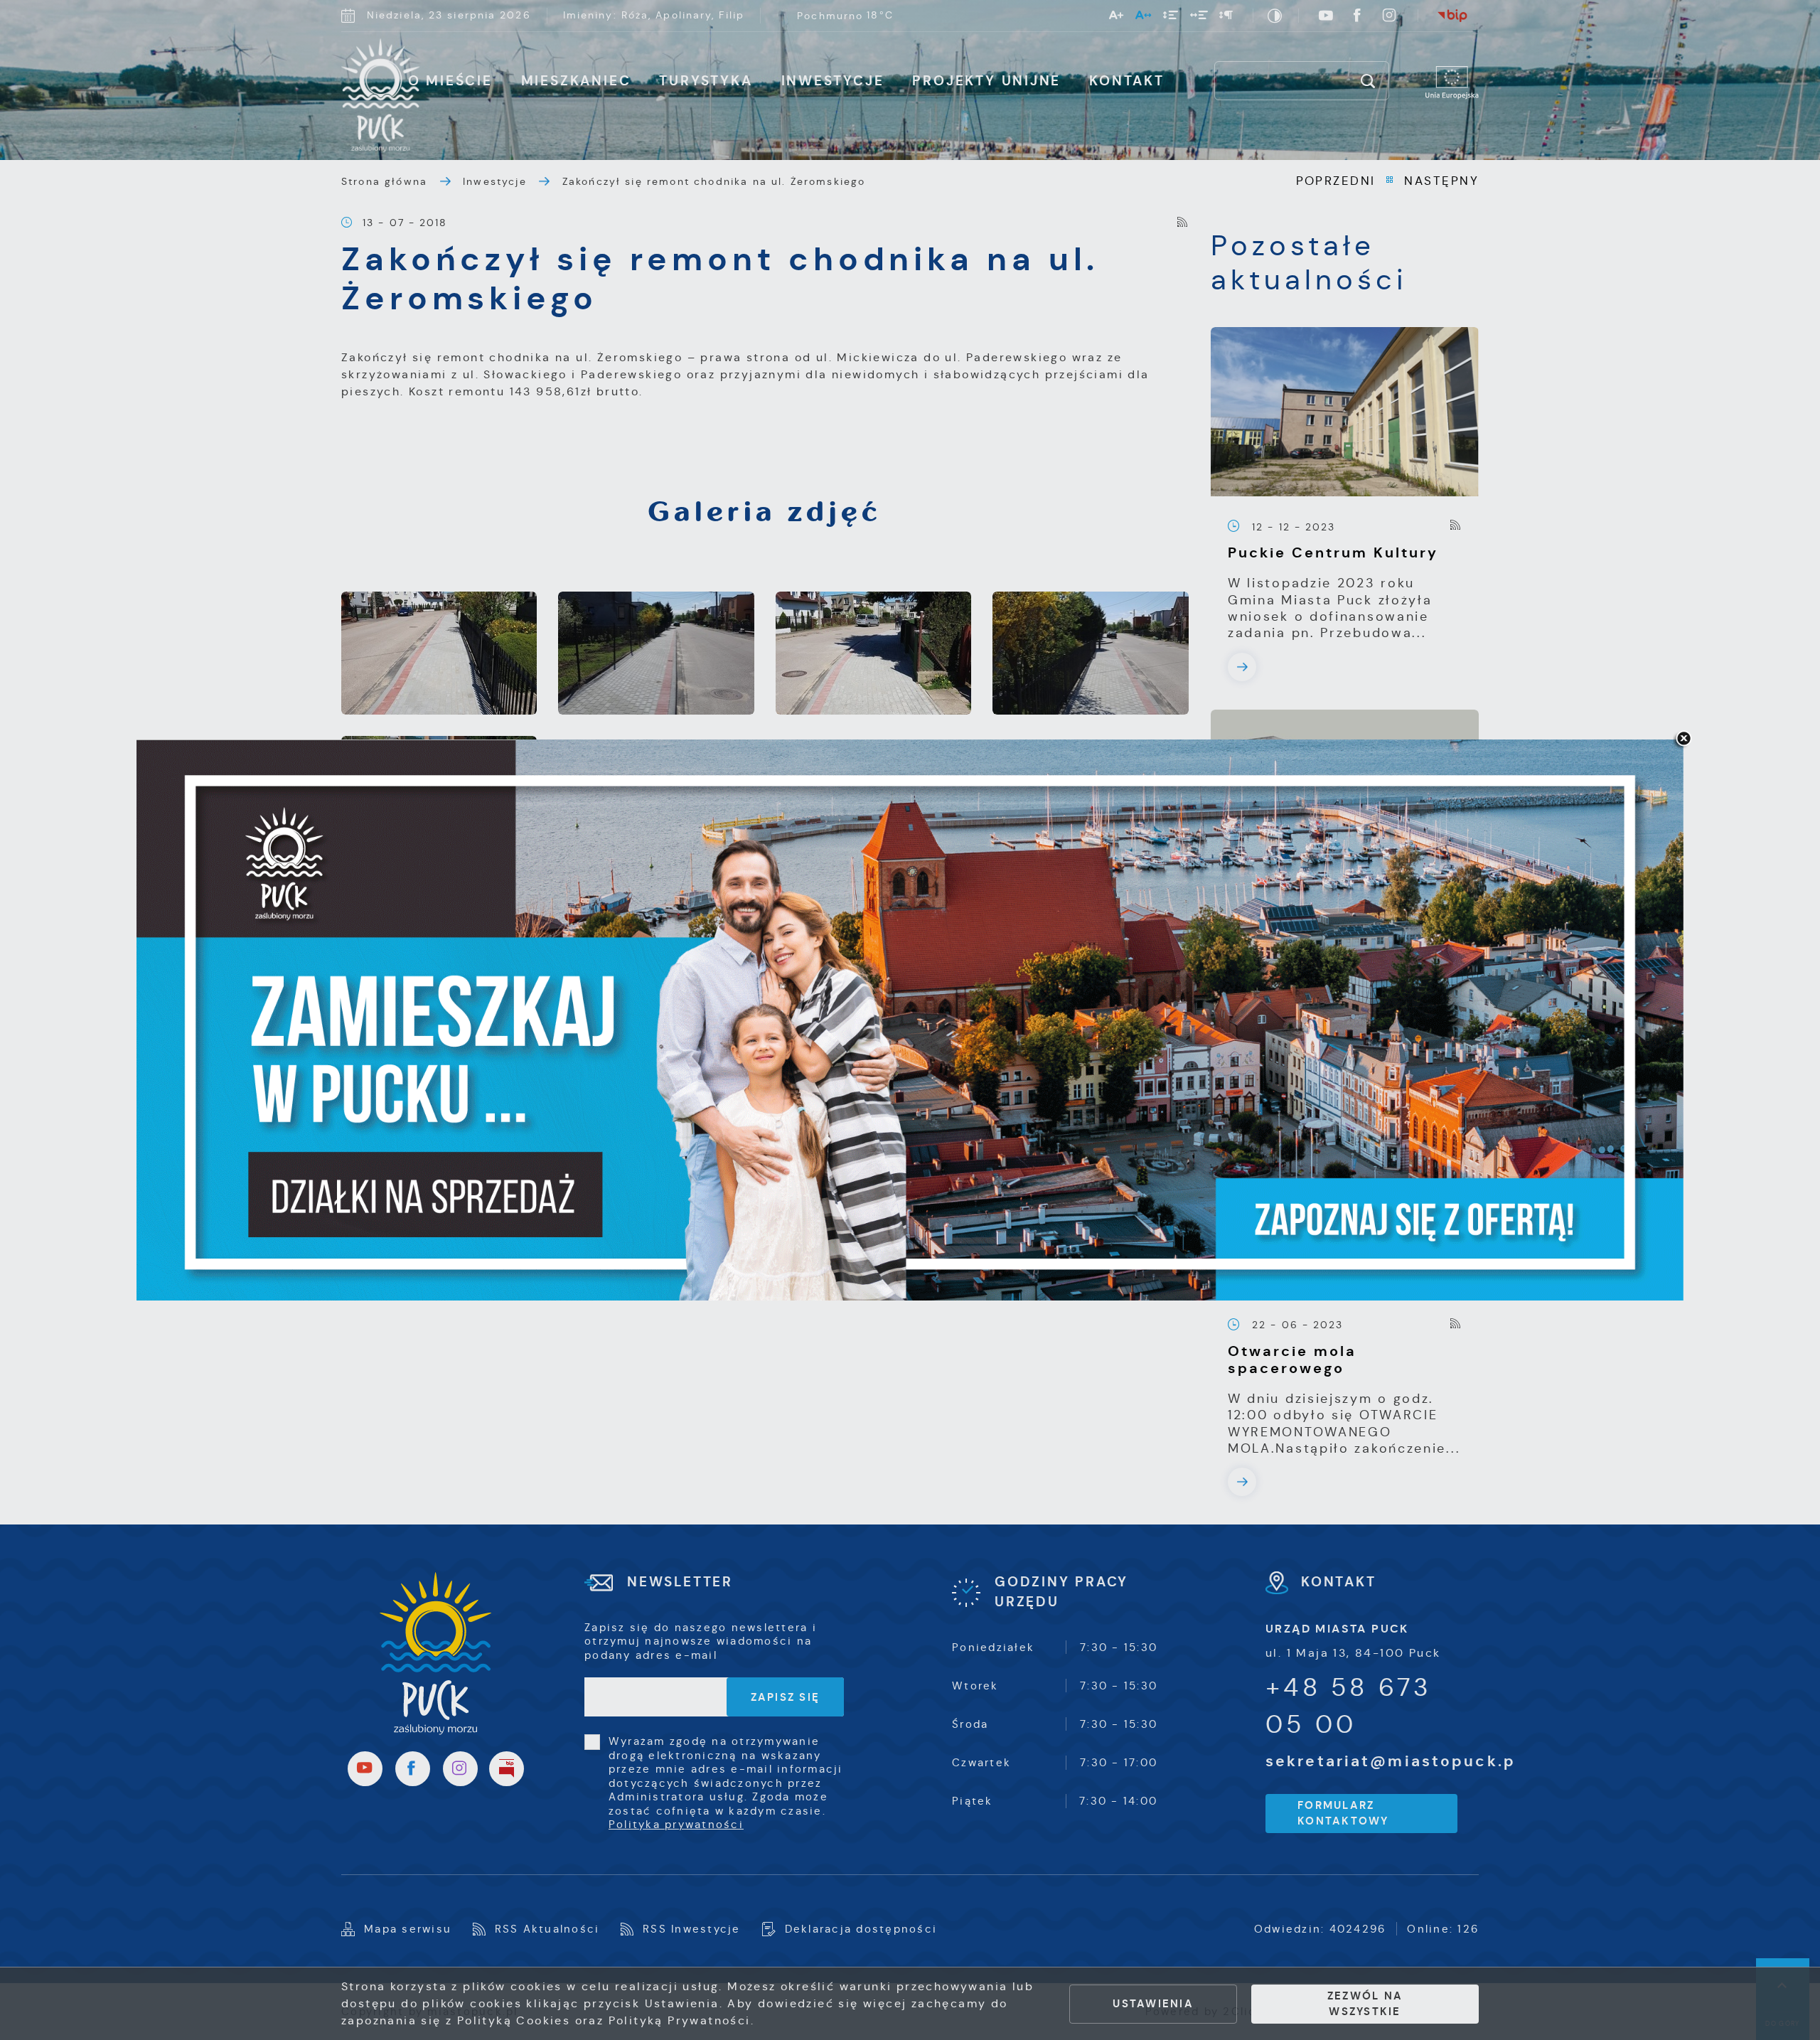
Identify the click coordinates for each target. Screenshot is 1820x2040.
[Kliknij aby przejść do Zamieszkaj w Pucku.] (910, 1020)
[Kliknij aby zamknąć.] (1683, 739)
